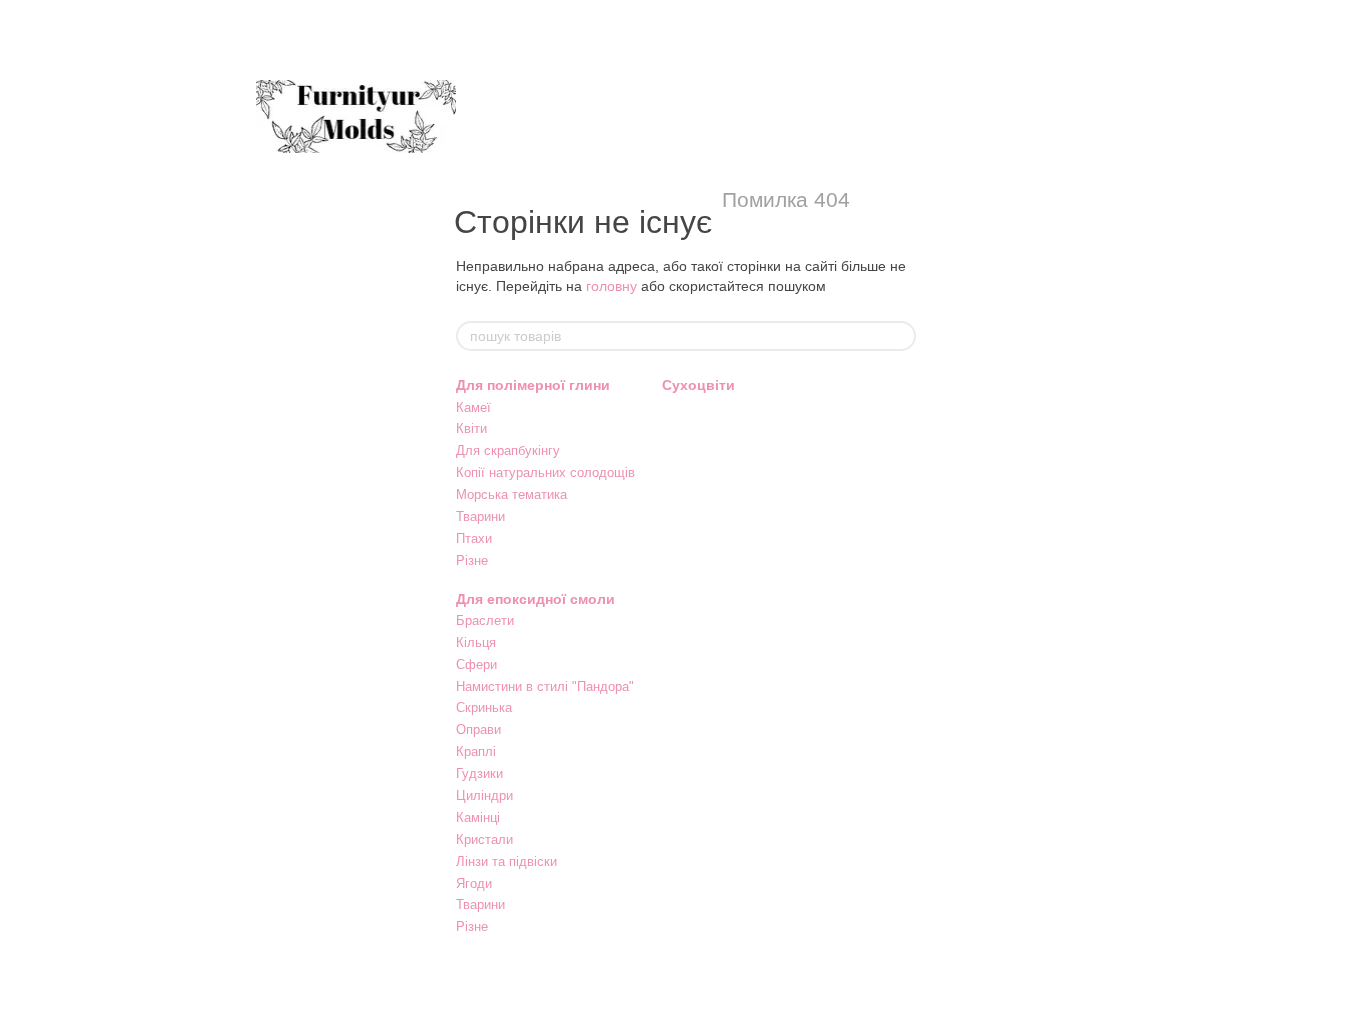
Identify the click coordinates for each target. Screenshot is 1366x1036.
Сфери (476, 664)
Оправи (478, 729)
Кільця (476, 642)
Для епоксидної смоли (535, 599)
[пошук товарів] (900, 336)
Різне (472, 560)
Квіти (471, 428)
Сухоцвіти (698, 385)
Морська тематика (511, 494)
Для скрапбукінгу (508, 450)
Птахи (474, 538)
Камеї (473, 407)
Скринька (484, 707)
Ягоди (474, 883)
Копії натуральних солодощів (545, 472)
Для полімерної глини (533, 385)
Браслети (485, 620)
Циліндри (484, 795)
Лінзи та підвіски (506, 861)
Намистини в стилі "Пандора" (545, 686)
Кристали (484, 839)
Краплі (476, 751)
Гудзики (479, 773)
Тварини (480, 516)
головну (611, 286)
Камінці (478, 817)
